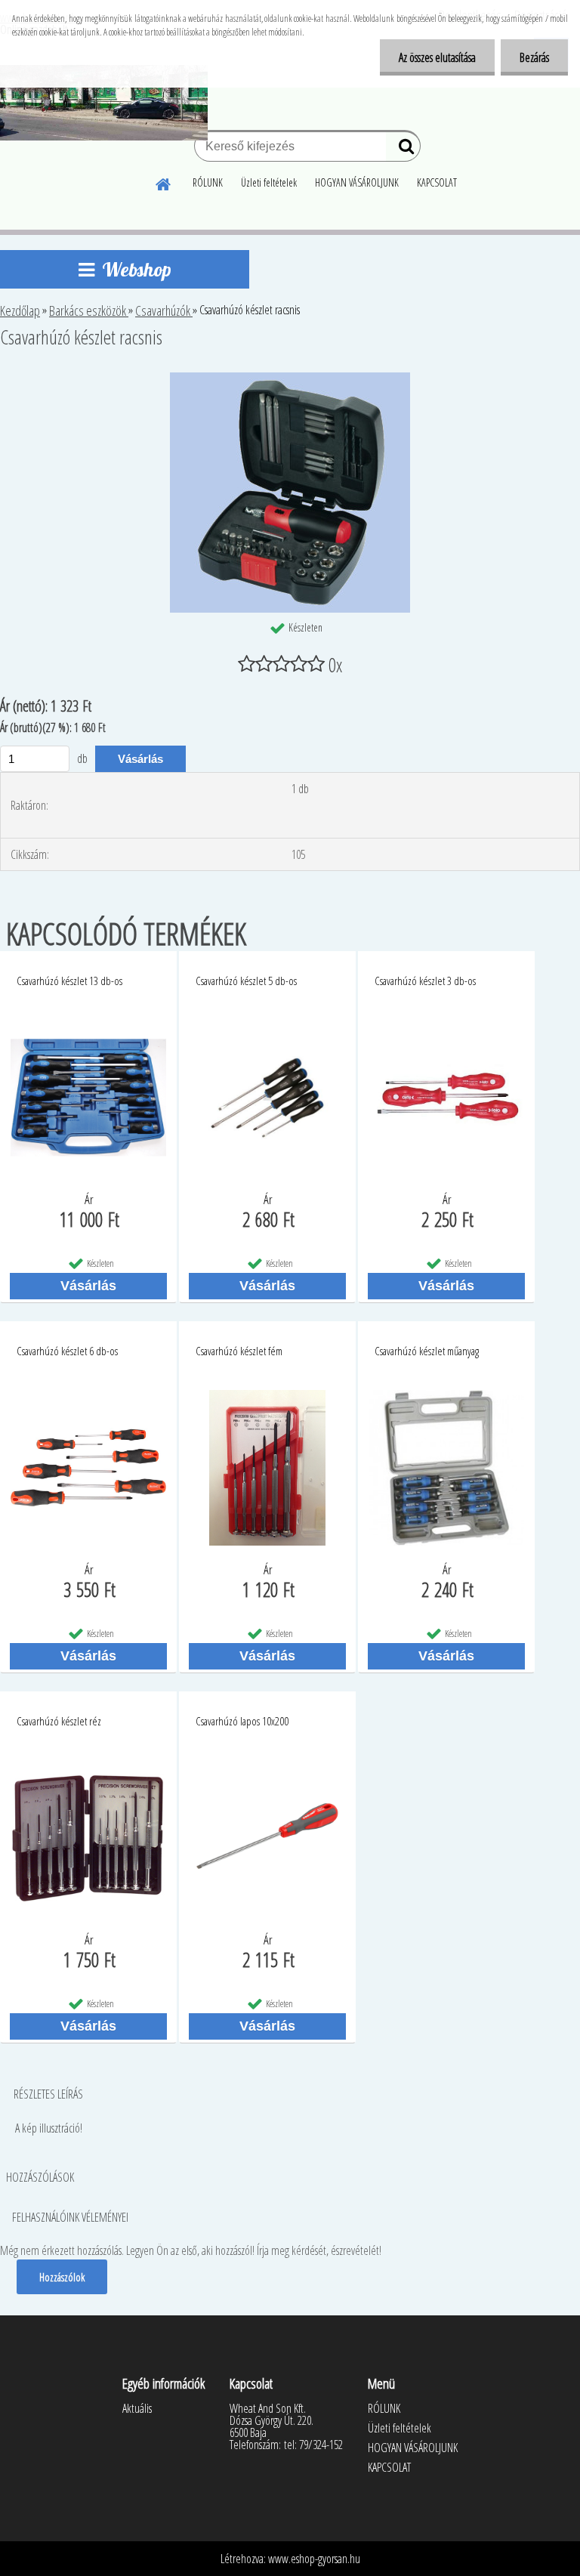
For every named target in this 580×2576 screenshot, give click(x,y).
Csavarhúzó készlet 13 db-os (69, 981)
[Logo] (104, 103)
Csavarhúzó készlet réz (59, 1721)
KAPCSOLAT (437, 182)
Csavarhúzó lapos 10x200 (242, 1721)
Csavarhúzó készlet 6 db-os (67, 1351)
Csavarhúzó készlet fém (239, 1351)
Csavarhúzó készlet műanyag (427, 1351)
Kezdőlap (20, 310)
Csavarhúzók (164, 310)
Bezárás (534, 57)
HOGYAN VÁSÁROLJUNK (357, 182)
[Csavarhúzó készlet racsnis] (290, 378)
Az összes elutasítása (437, 57)
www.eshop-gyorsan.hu (314, 2559)
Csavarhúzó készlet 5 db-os (246, 981)
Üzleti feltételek (269, 182)
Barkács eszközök (89, 310)
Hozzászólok (62, 2277)
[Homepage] (164, 182)
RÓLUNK (208, 182)
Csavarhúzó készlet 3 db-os (425, 981)
